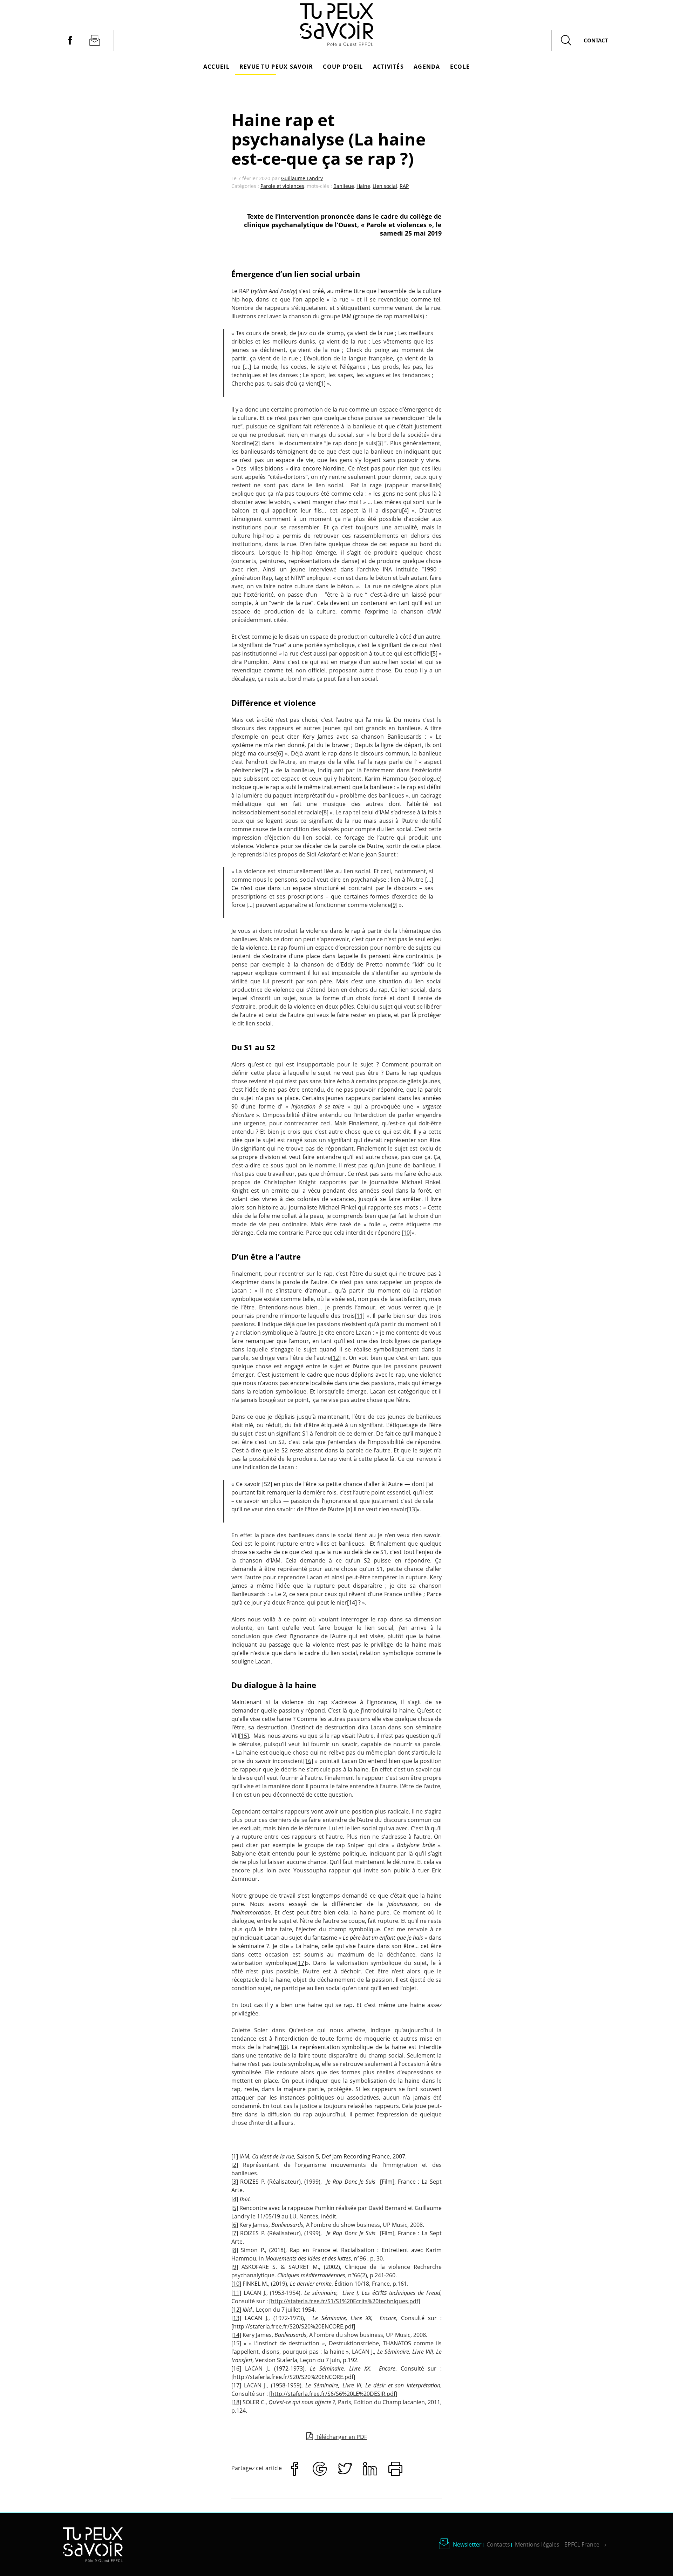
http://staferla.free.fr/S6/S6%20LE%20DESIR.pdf (333, 2394)
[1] (322, 384)
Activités (389, 67)
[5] (434, 653)
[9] (394, 905)
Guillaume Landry (302, 178)
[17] (301, 1963)
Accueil (216, 67)
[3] (379, 443)
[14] (352, 1602)
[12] (336, 1358)
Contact (596, 40)
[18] (283, 2047)
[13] (412, 1509)
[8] (325, 812)
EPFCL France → (585, 2544)
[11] (360, 1316)
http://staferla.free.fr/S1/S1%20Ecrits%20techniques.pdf (345, 2301)
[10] (407, 1233)
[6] (280, 753)
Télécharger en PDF (341, 2437)
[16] (308, 1761)
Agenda (427, 67)
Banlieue (344, 186)
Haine (363, 186)
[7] (265, 770)
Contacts (498, 2544)
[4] (405, 510)
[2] (256, 443)
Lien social (385, 186)
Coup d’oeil (343, 67)
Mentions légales (537, 2544)
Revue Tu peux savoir (276, 67)
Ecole (460, 67)
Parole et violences (282, 186)
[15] (244, 1736)
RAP (404, 186)
